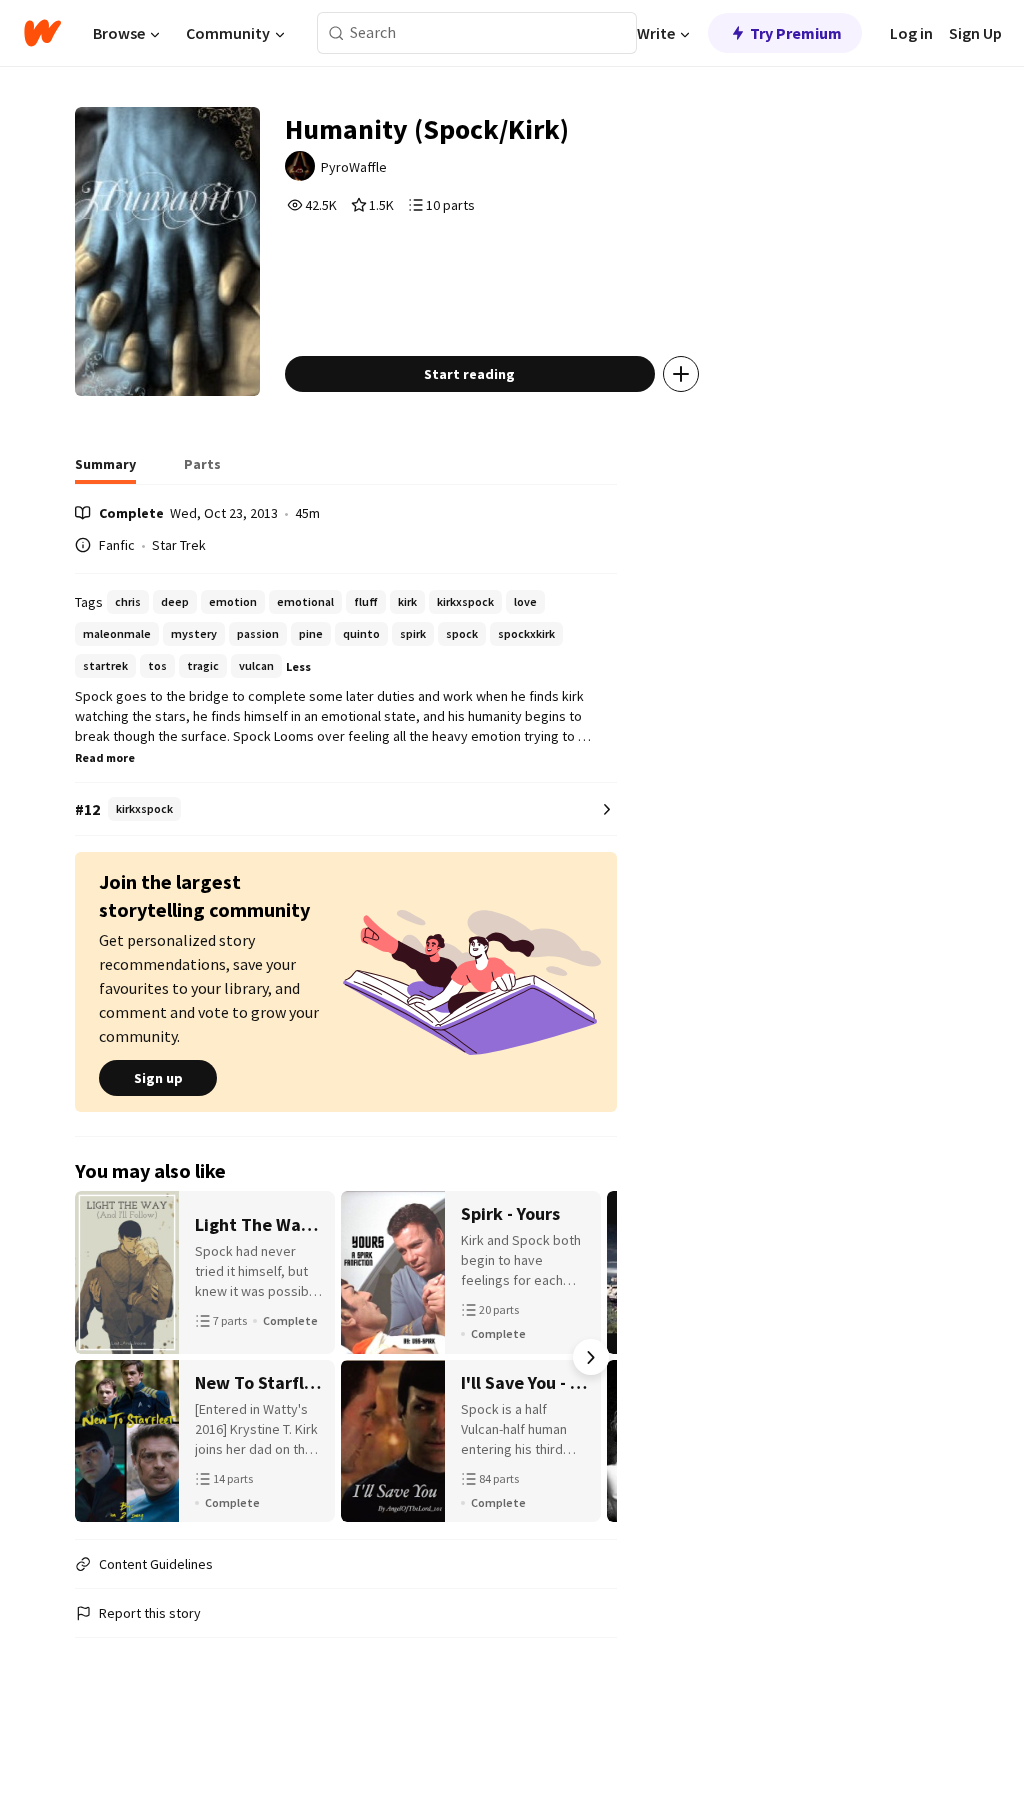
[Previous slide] (101, 1357)
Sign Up (975, 33)
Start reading (469, 374)
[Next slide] (591, 1357)
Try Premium (796, 33)
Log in (911, 33)
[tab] (105, 470)
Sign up (158, 1078)
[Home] (42, 33)
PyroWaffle (354, 167)
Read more (105, 757)
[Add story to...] (681, 374)
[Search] (336, 33)
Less (298, 666)
